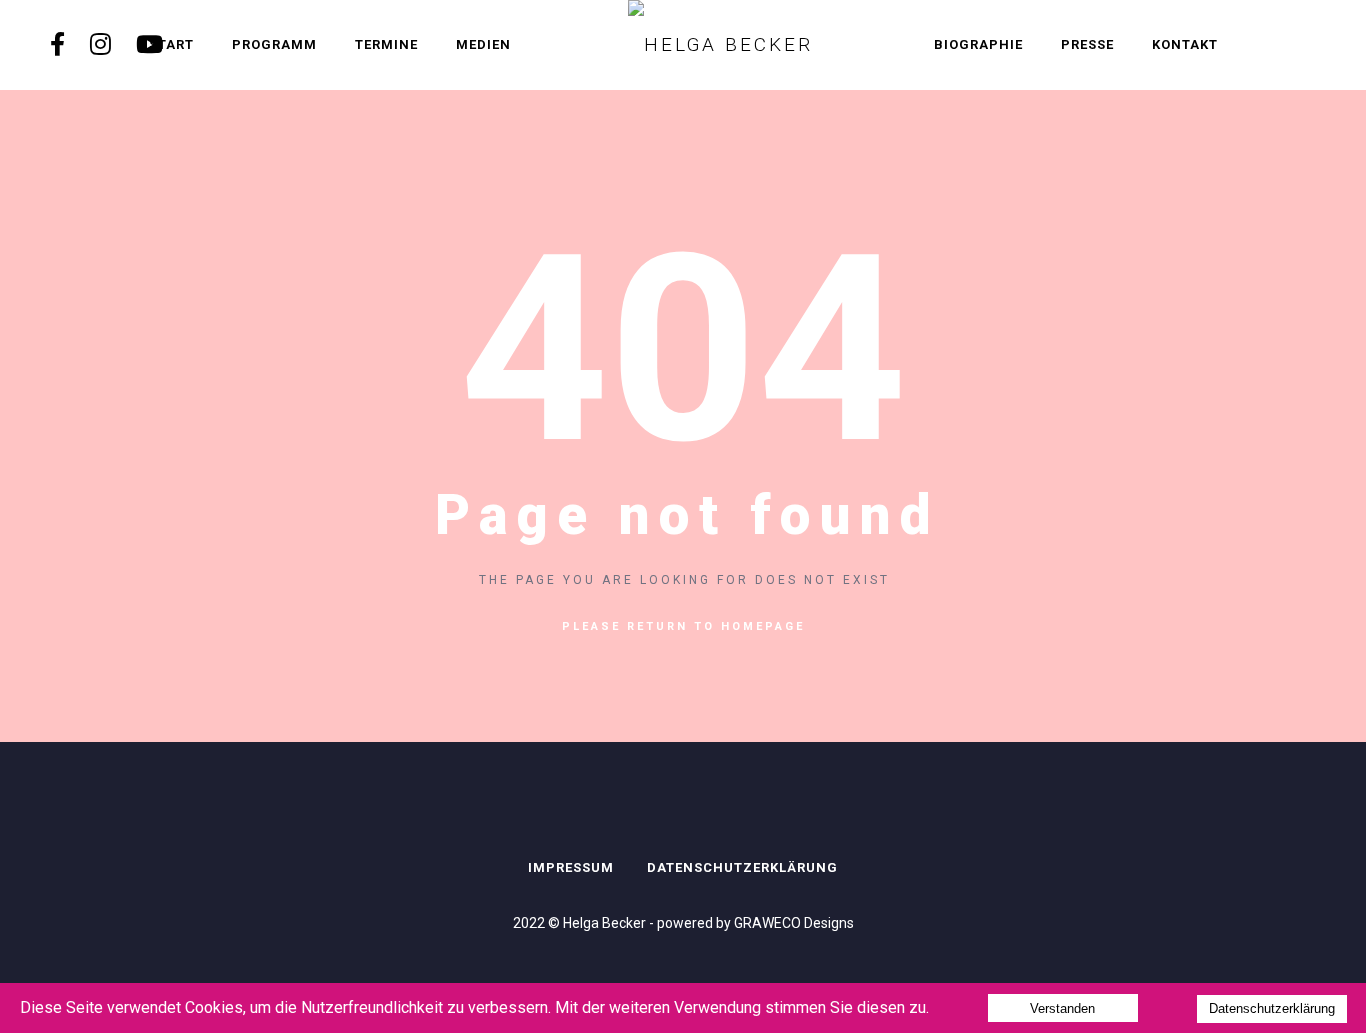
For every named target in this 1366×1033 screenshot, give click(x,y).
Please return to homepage (683, 626)
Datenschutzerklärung (742, 867)
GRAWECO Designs (794, 923)
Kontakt (1185, 44)
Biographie (978, 44)
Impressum (571, 867)
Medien (483, 44)
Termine (386, 44)
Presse (1087, 44)
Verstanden (1062, 1008)
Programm (274, 44)
